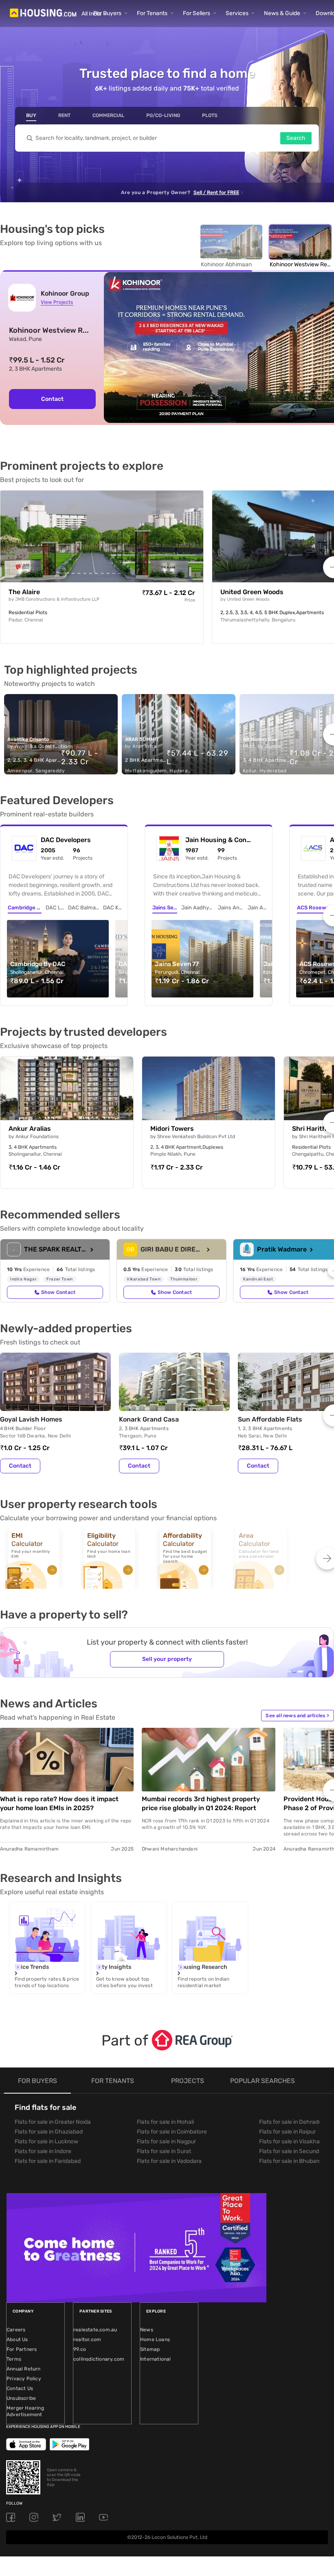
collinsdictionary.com (99, 2359)
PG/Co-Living (163, 115)
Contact (52, 399)
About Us (17, 2339)
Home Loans (155, 2339)
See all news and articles (297, 1716)
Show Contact (58, 1292)
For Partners (22, 2349)
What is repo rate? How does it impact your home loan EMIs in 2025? (59, 1803)
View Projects (57, 302)
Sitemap (150, 2349)
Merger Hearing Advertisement (25, 2411)
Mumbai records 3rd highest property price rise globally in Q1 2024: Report (201, 1803)
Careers (16, 2330)
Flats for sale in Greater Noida (53, 2122)
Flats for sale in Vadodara (169, 2161)
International (156, 2359)
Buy (31, 115)
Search (296, 138)
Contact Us (20, 2388)
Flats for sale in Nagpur (166, 2142)
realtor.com (87, 2339)
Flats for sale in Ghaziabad (49, 2132)
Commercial (108, 115)
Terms (14, 2359)
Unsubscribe (21, 2398)
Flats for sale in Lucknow (46, 2142)
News (147, 2330)
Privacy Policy (24, 2379)
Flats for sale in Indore (43, 2151)
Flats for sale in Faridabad (48, 2161)
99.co (80, 2349)
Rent (64, 115)
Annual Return (24, 2369)
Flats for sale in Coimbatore (172, 2132)
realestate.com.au (95, 2330)
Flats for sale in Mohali (165, 2122)
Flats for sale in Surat (164, 2151)
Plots (210, 115)
